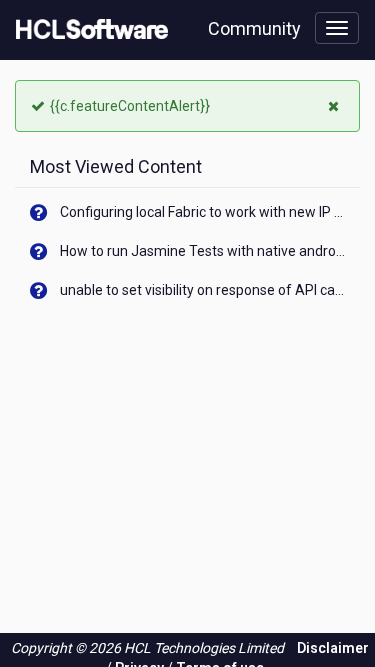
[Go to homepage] (88, 30)
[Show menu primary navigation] (337, 28)
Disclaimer (333, 648)
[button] (336, 104)
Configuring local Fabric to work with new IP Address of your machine (202, 212)
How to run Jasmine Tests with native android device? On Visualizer (202, 251)
